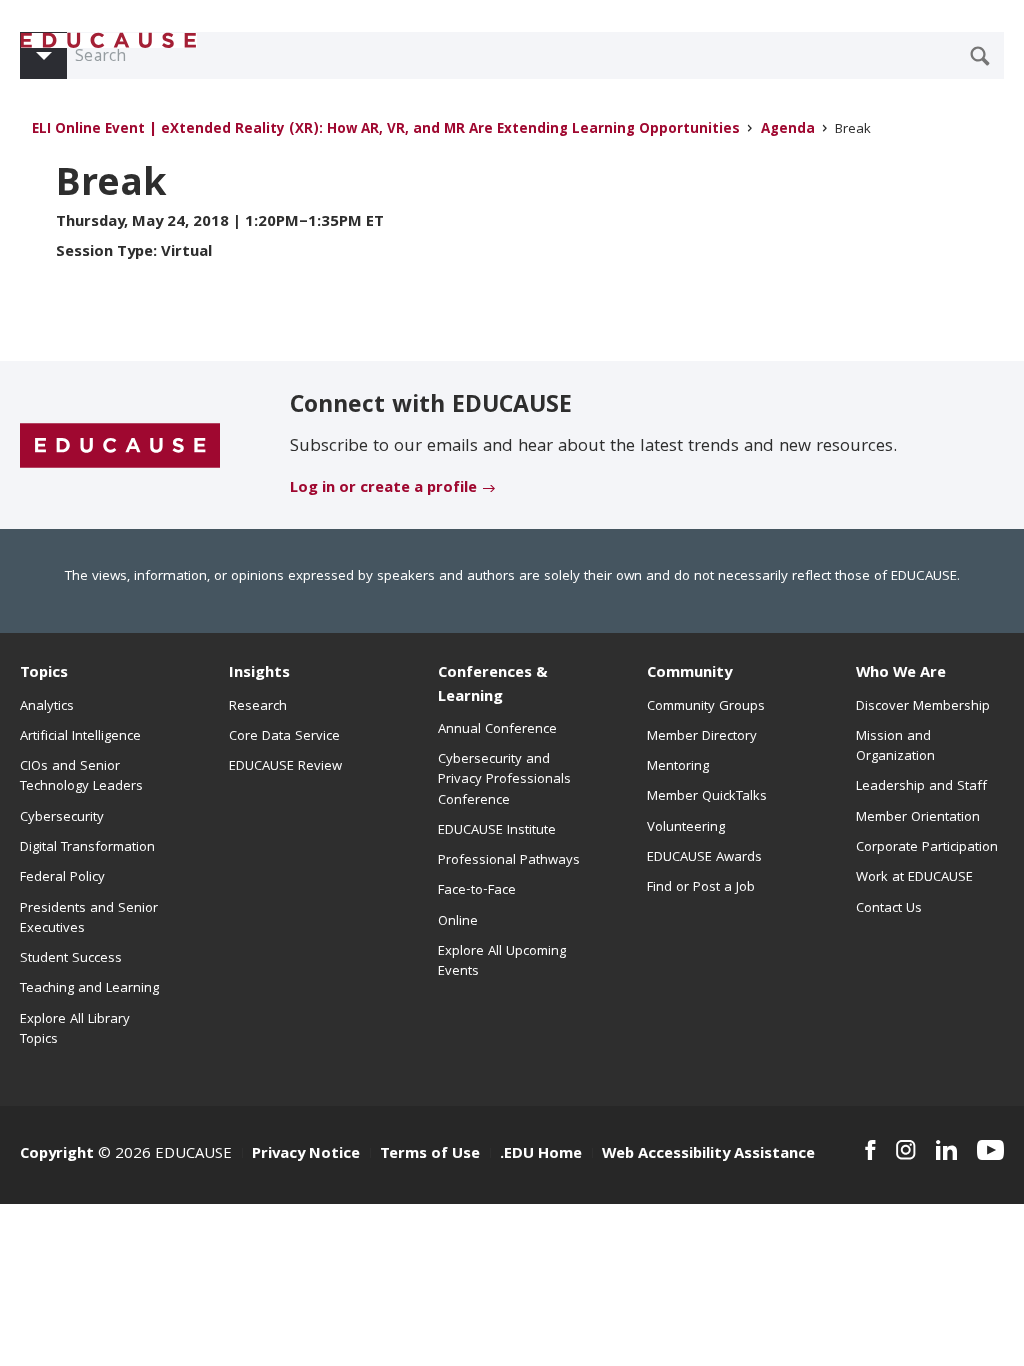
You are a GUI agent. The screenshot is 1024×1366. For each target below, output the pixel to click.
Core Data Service (284, 737)
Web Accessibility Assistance (708, 1155)
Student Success (71, 959)
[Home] (109, 40)
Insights (259, 674)
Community (689, 674)
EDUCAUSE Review (285, 767)
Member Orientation (918, 818)
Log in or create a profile (383, 489)
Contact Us (889, 909)
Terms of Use (430, 1155)
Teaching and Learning (89, 989)
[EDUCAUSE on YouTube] (990, 1150)
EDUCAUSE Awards (704, 858)
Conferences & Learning (493, 685)
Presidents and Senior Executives (89, 919)
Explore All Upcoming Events (502, 962)
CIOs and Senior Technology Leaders (81, 777)
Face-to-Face (477, 891)
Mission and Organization (895, 747)
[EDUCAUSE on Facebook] (870, 1150)
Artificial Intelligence (80, 737)
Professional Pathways (509, 861)
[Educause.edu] (120, 446)
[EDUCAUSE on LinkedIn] (946, 1150)
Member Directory (702, 737)
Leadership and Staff (921, 787)
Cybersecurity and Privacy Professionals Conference (504, 780)
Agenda (788, 130)
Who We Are (901, 674)
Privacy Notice (306, 1155)
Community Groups (706, 707)
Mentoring (678, 767)
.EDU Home (541, 1155)
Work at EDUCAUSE (914, 878)
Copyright (57, 1155)
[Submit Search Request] (980, 56)
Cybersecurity (62, 818)
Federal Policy (62, 878)
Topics (44, 674)
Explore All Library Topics (75, 1030)
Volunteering (686, 828)
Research (258, 707)
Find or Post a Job (701, 888)
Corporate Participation (927, 848)
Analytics (47, 707)
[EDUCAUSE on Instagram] (906, 1150)
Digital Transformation (87, 848)
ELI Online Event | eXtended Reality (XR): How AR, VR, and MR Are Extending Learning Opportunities (386, 130)
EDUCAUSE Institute (497, 831)
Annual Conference (497, 730)
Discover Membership (923, 707)
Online (458, 922)
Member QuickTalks (707, 797)
